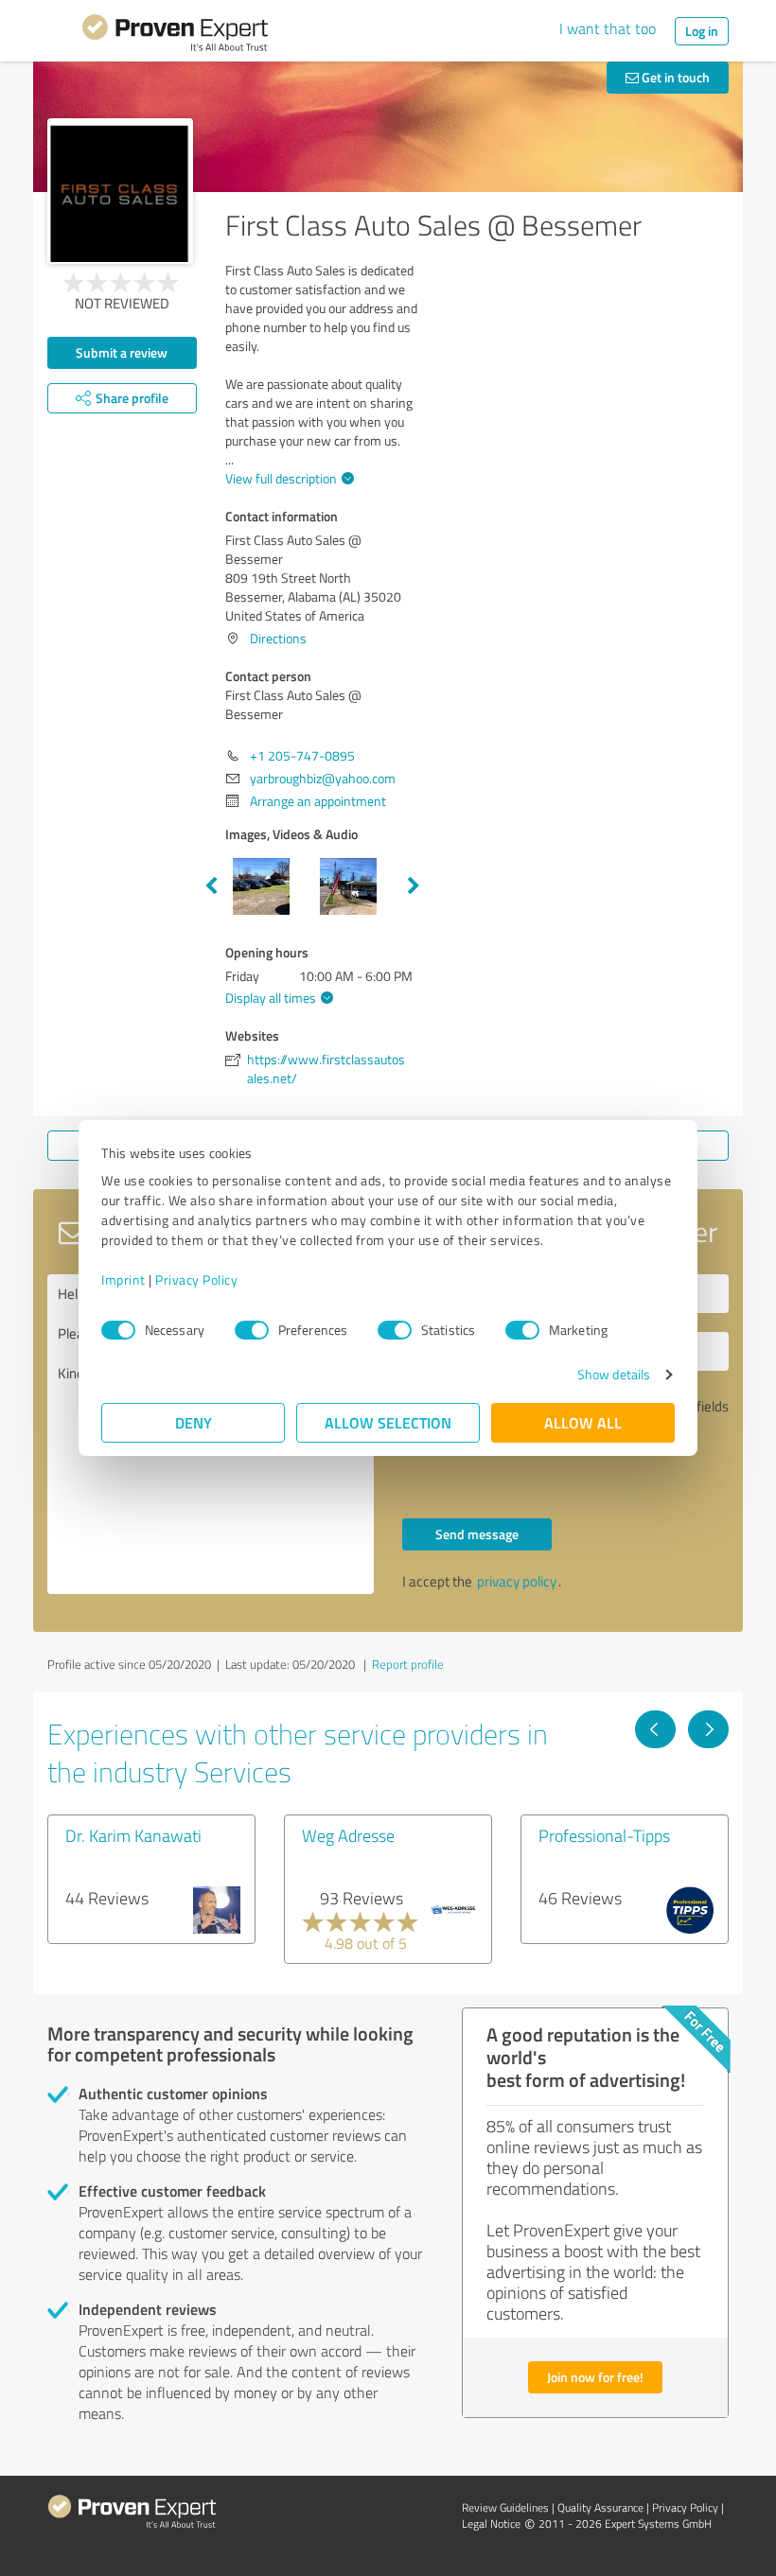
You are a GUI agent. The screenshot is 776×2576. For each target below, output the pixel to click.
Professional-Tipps (604, 1835)
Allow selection (388, 1422)
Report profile (408, 1664)
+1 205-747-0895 (302, 755)
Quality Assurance (600, 2507)
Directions (278, 638)
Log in (702, 31)
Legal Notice (491, 2523)
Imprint (123, 1279)
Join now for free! (595, 2377)
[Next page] (708, 1729)
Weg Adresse (348, 1835)
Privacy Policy (196, 1279)
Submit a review (122, 352)
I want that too (608, 28)
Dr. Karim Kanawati (133, 1835)
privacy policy (517, 1581)
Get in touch (674, 77)
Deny (194, 1422)
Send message (477, 1534)
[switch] (252, 1330)
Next (414, 886)
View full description (281, 478)
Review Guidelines (505, 2507)
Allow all (583, 1422)
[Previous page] (655, 1729)
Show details (614, 1374)
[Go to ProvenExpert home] (175, 36)
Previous (211, 886)
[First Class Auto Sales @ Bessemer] (120, 191)
